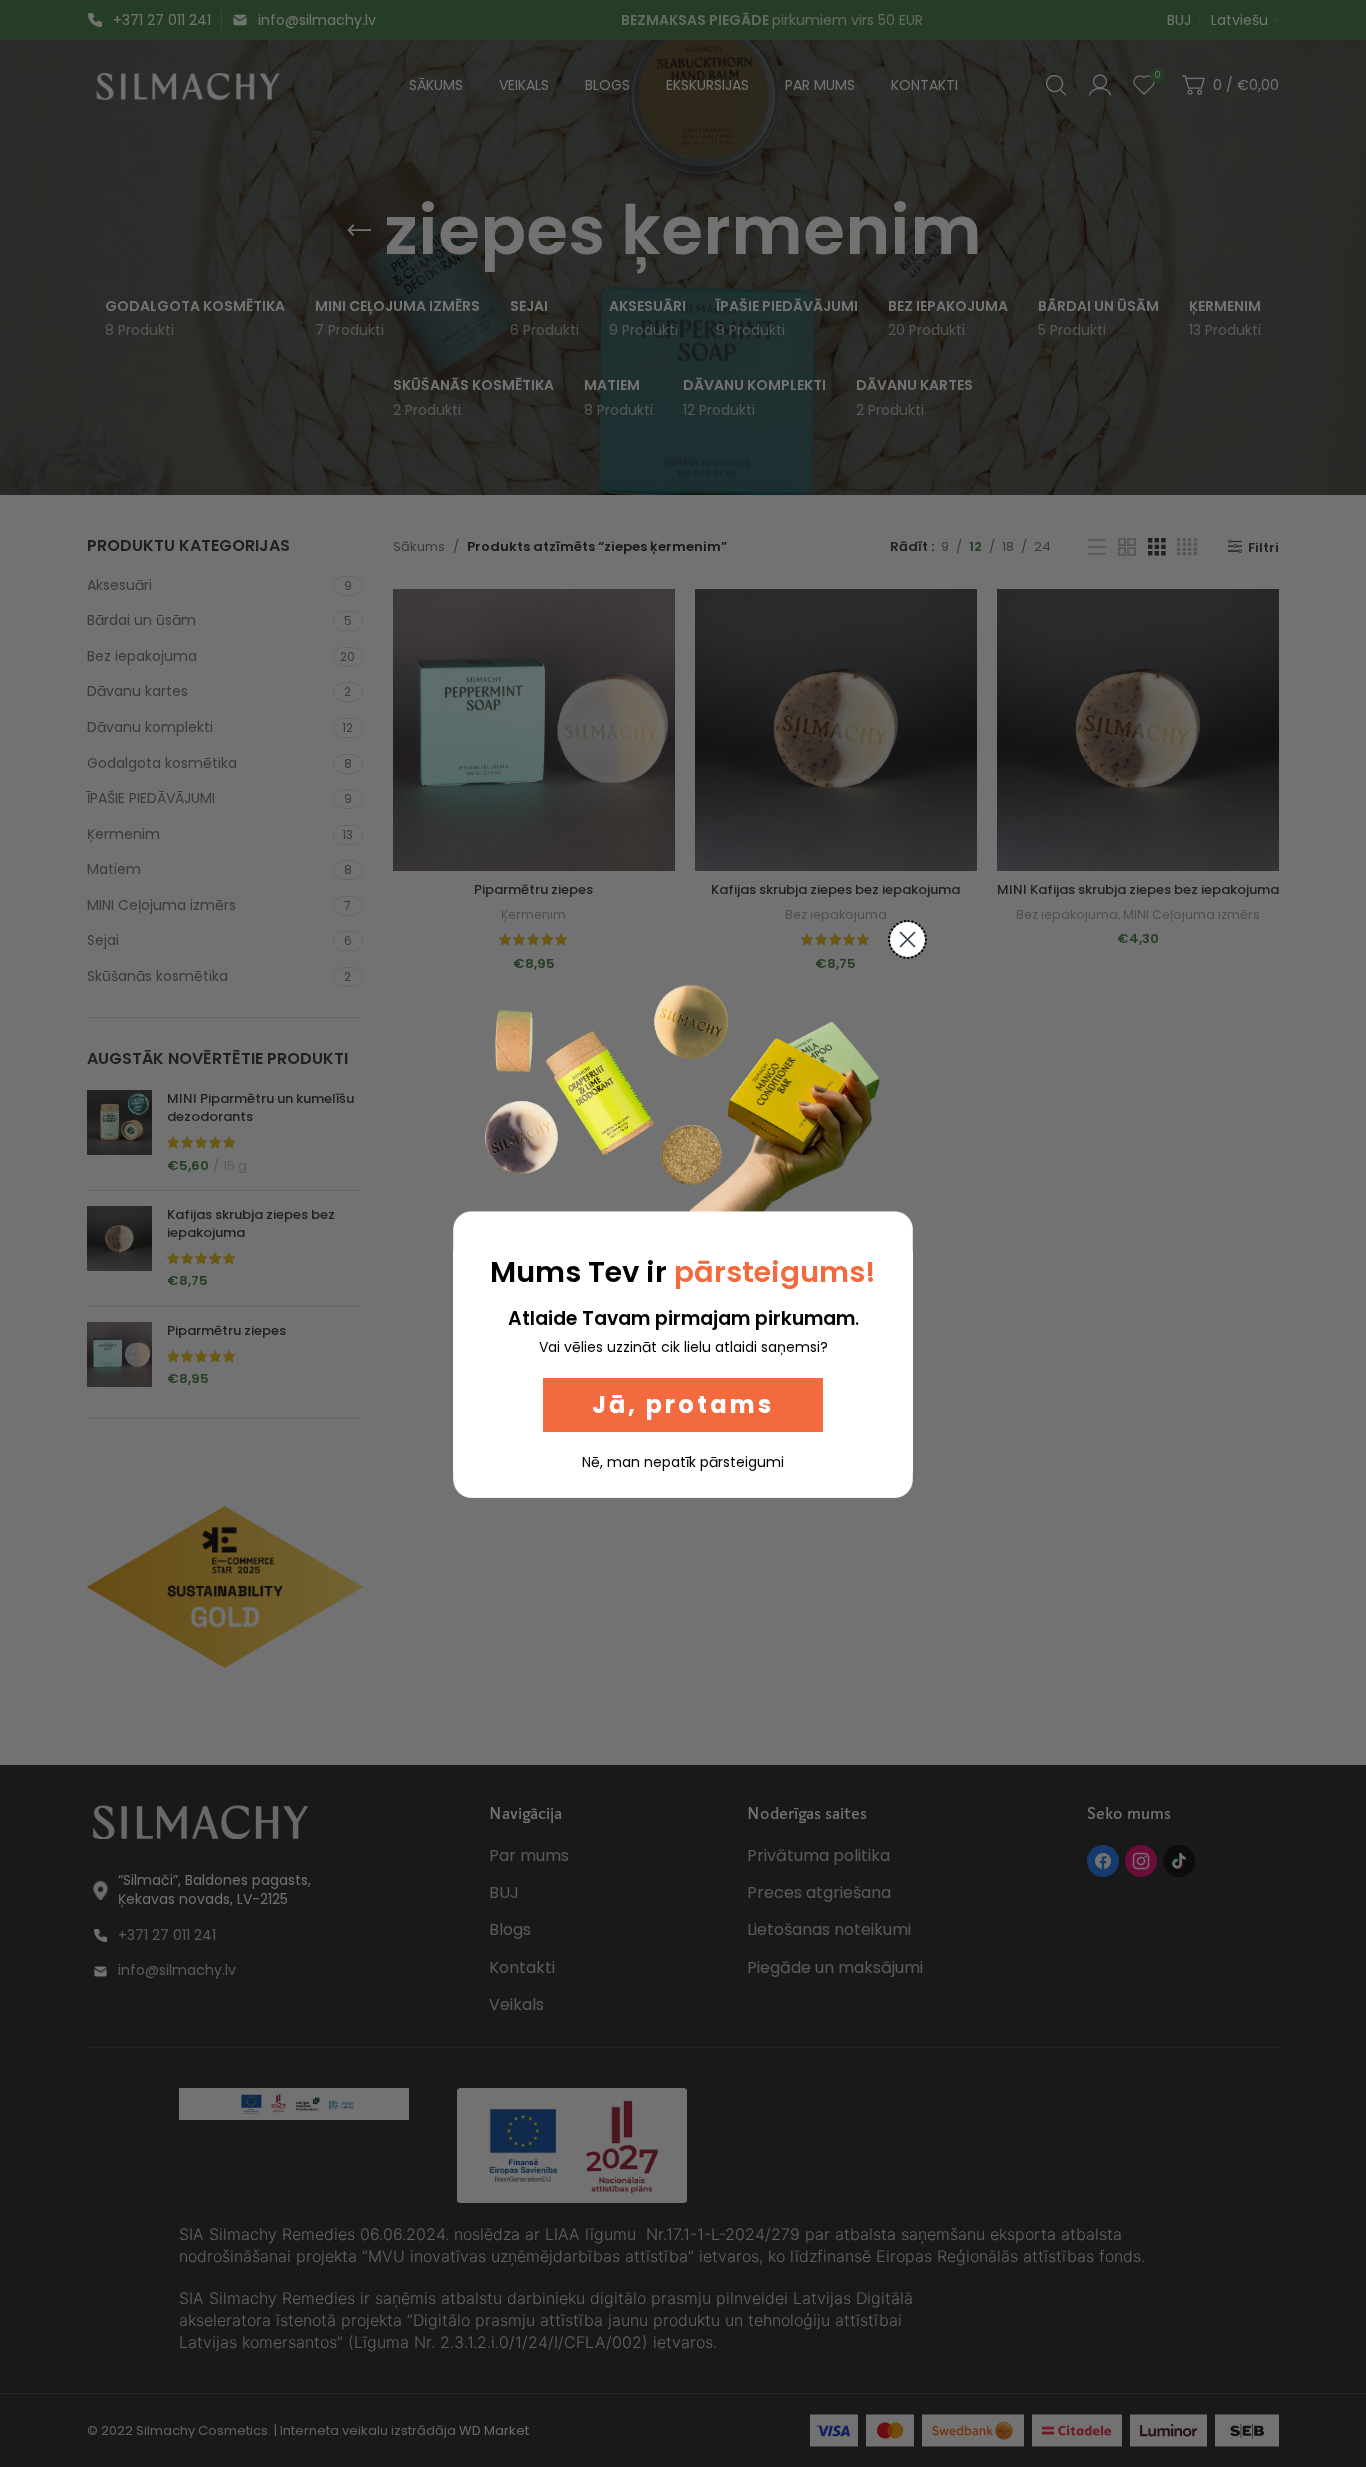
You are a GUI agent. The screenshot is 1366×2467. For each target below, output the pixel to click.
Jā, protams (683, 1404)
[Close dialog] (907, 939)
